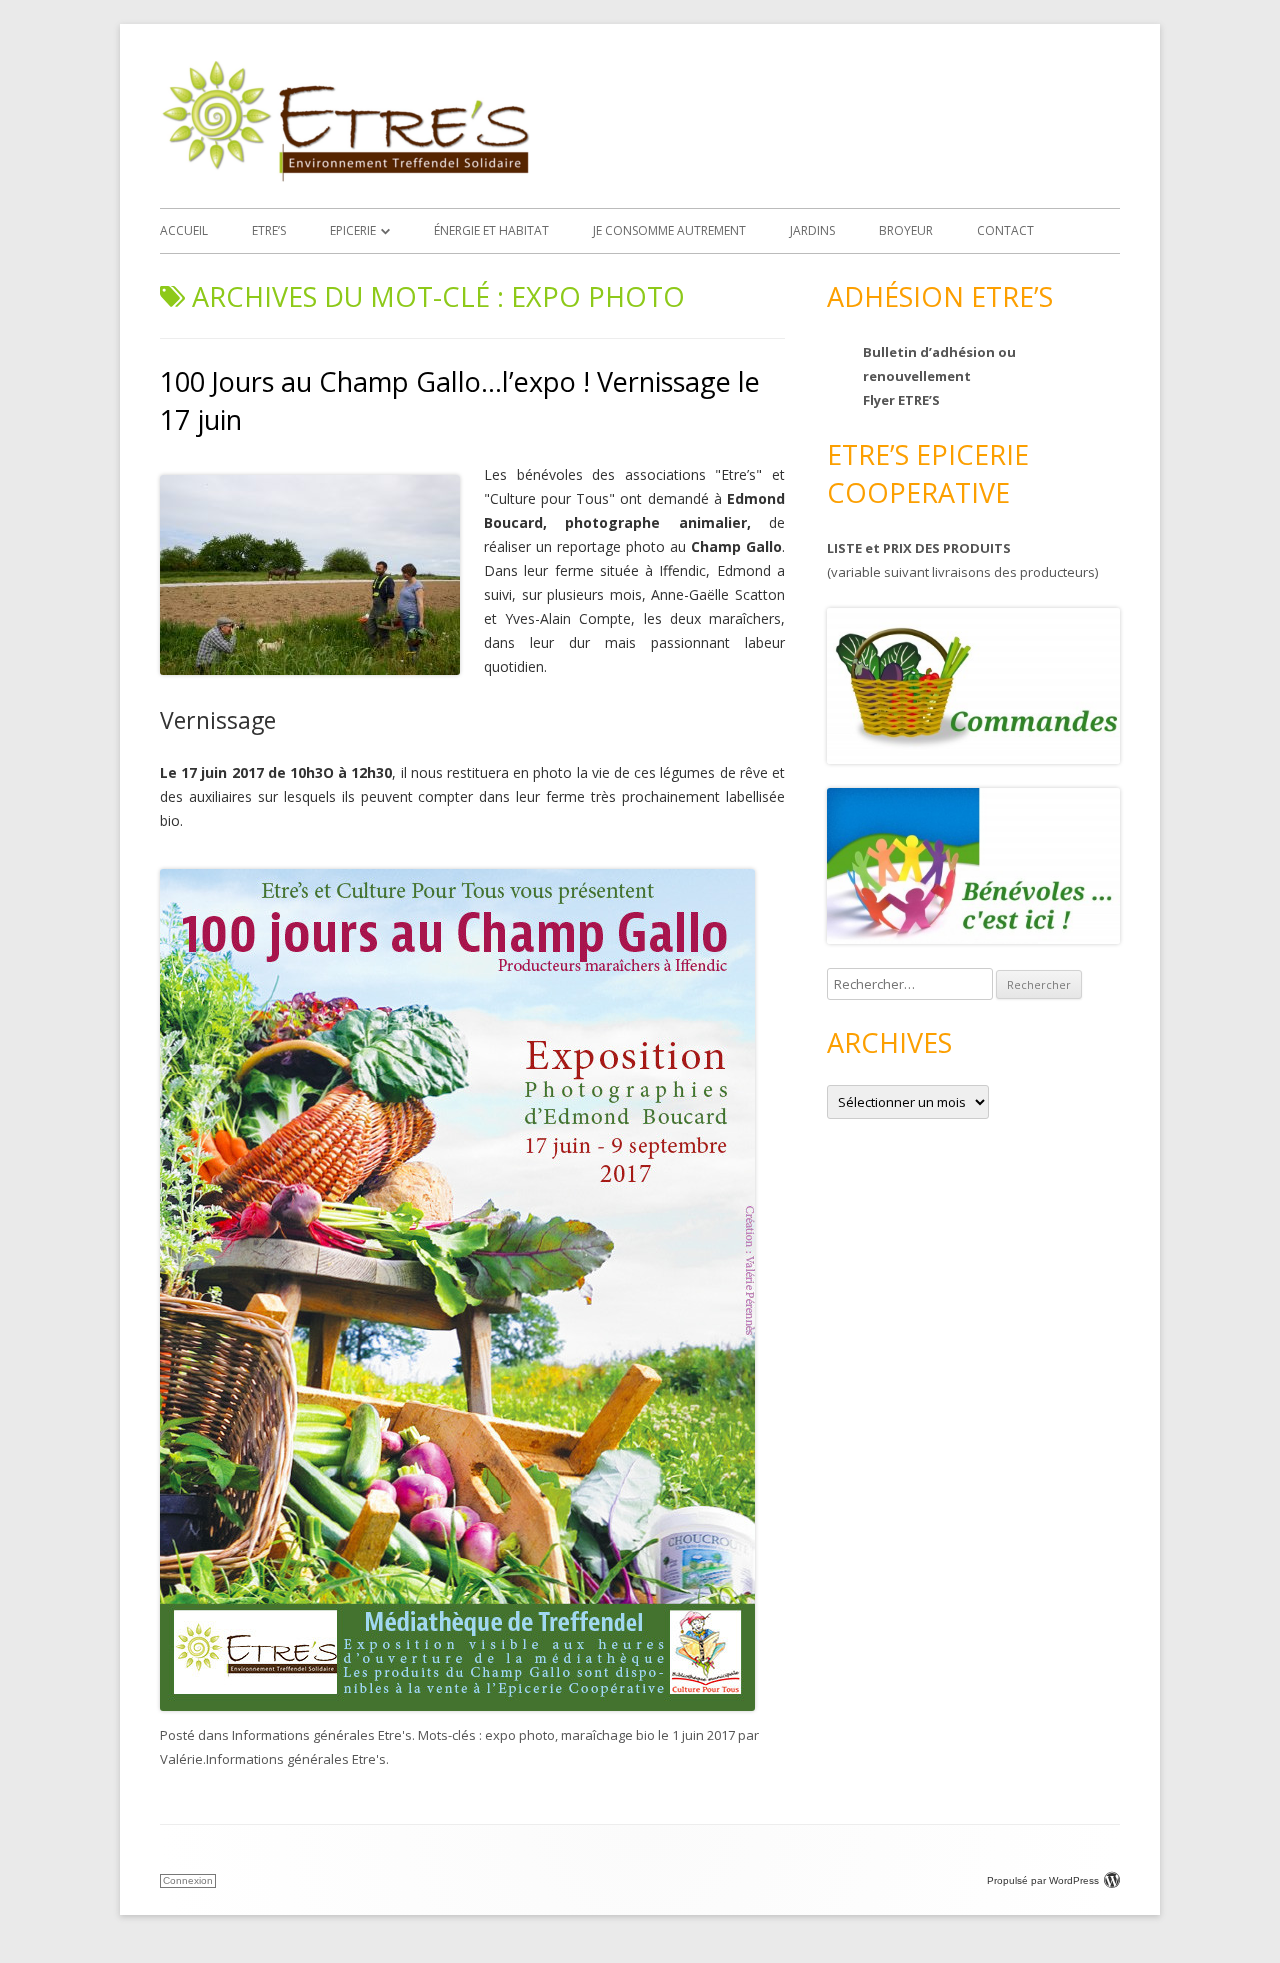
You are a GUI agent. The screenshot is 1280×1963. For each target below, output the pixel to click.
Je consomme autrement (669, 230)
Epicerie (353, 230)
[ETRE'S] (345, 176)
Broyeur (906, 230)
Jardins (812, 230)
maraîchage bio (608, 1735)
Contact (1005, 230)
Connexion (188, 1880)
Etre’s (269, 230)
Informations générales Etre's (322, 1735)
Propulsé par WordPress (1043, 1880)
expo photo (520, 1735)
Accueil (184, 230)
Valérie (181, 1759)
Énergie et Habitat (491, 230)
